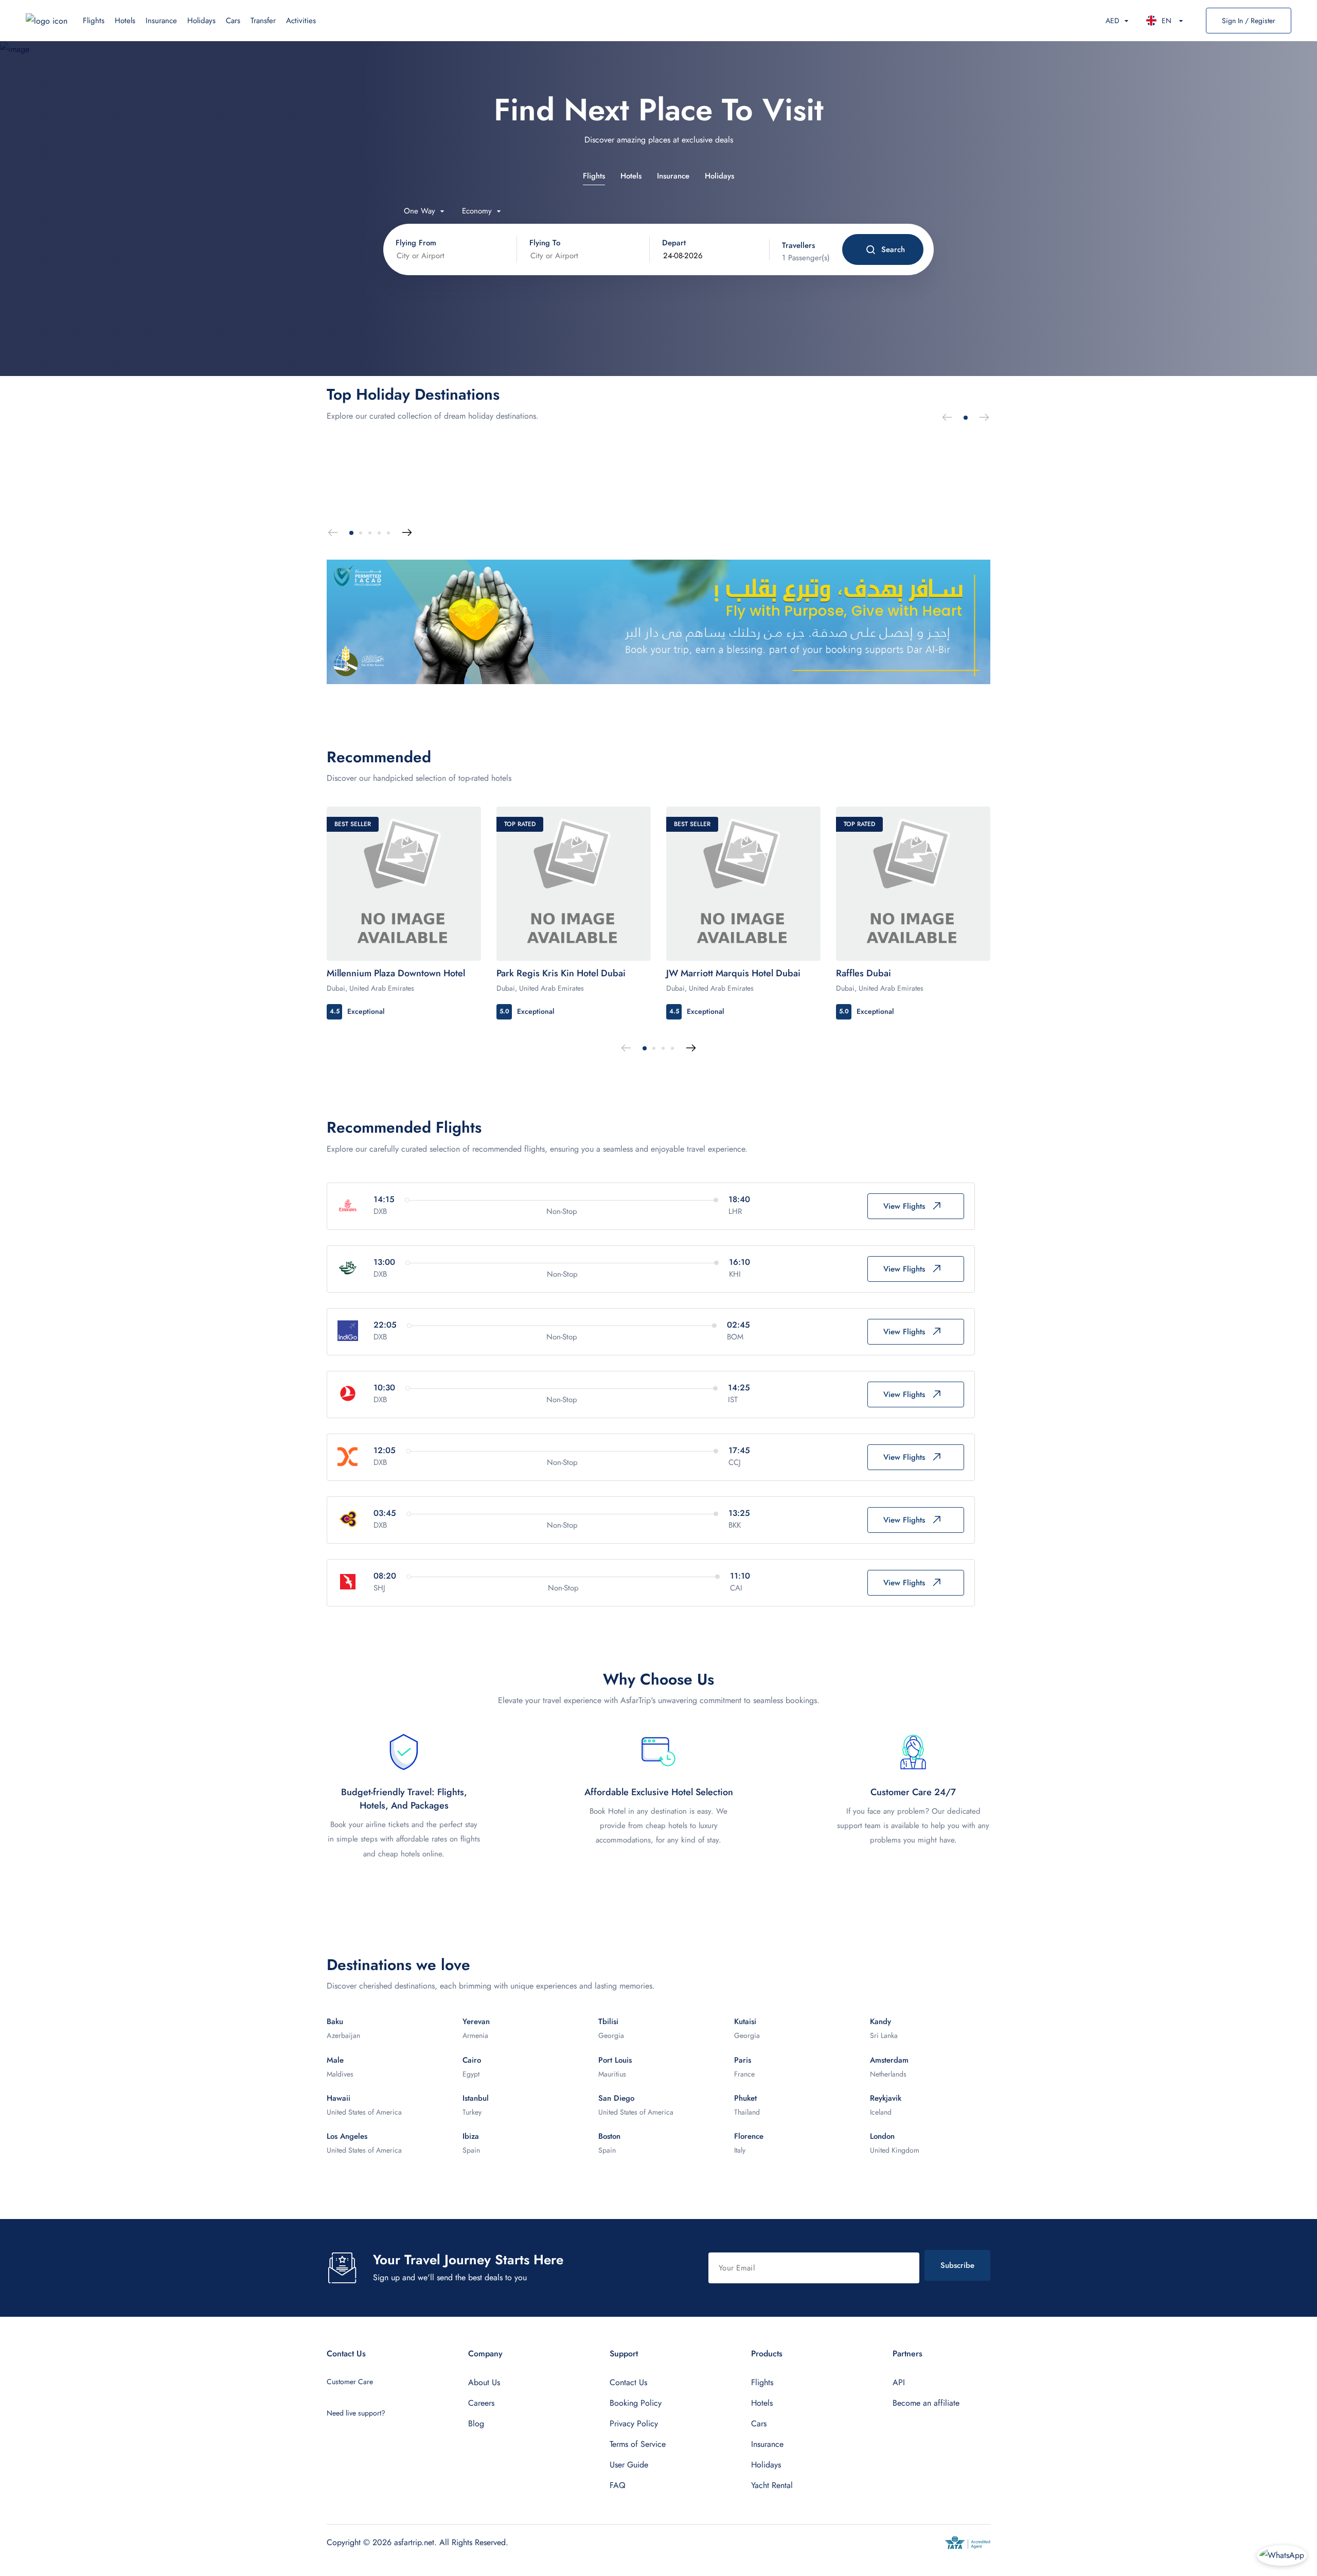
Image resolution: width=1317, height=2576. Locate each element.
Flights (94, 21)
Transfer (263, 21)
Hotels (125, 21)
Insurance (161, 21)
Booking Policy (636, 2403)
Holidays (201, 21)
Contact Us (628, 2382)
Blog (476, 2423)
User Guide (629, 2465)
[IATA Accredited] (967, 2543)
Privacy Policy (634, 2423)
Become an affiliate (926, 2403)
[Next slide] (984, 418)
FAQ (618, 2485)
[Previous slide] (947, 418)
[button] (966, 418)
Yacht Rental (772, 2485)
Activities (301, 21)
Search (893, 249)
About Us (484, 2382)
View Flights (904, 1206)
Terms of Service (638, 2444)
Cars (233, 21)
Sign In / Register (1249, 21)
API (899, 2382)
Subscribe (957, 2265)
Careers (481, 2403)
